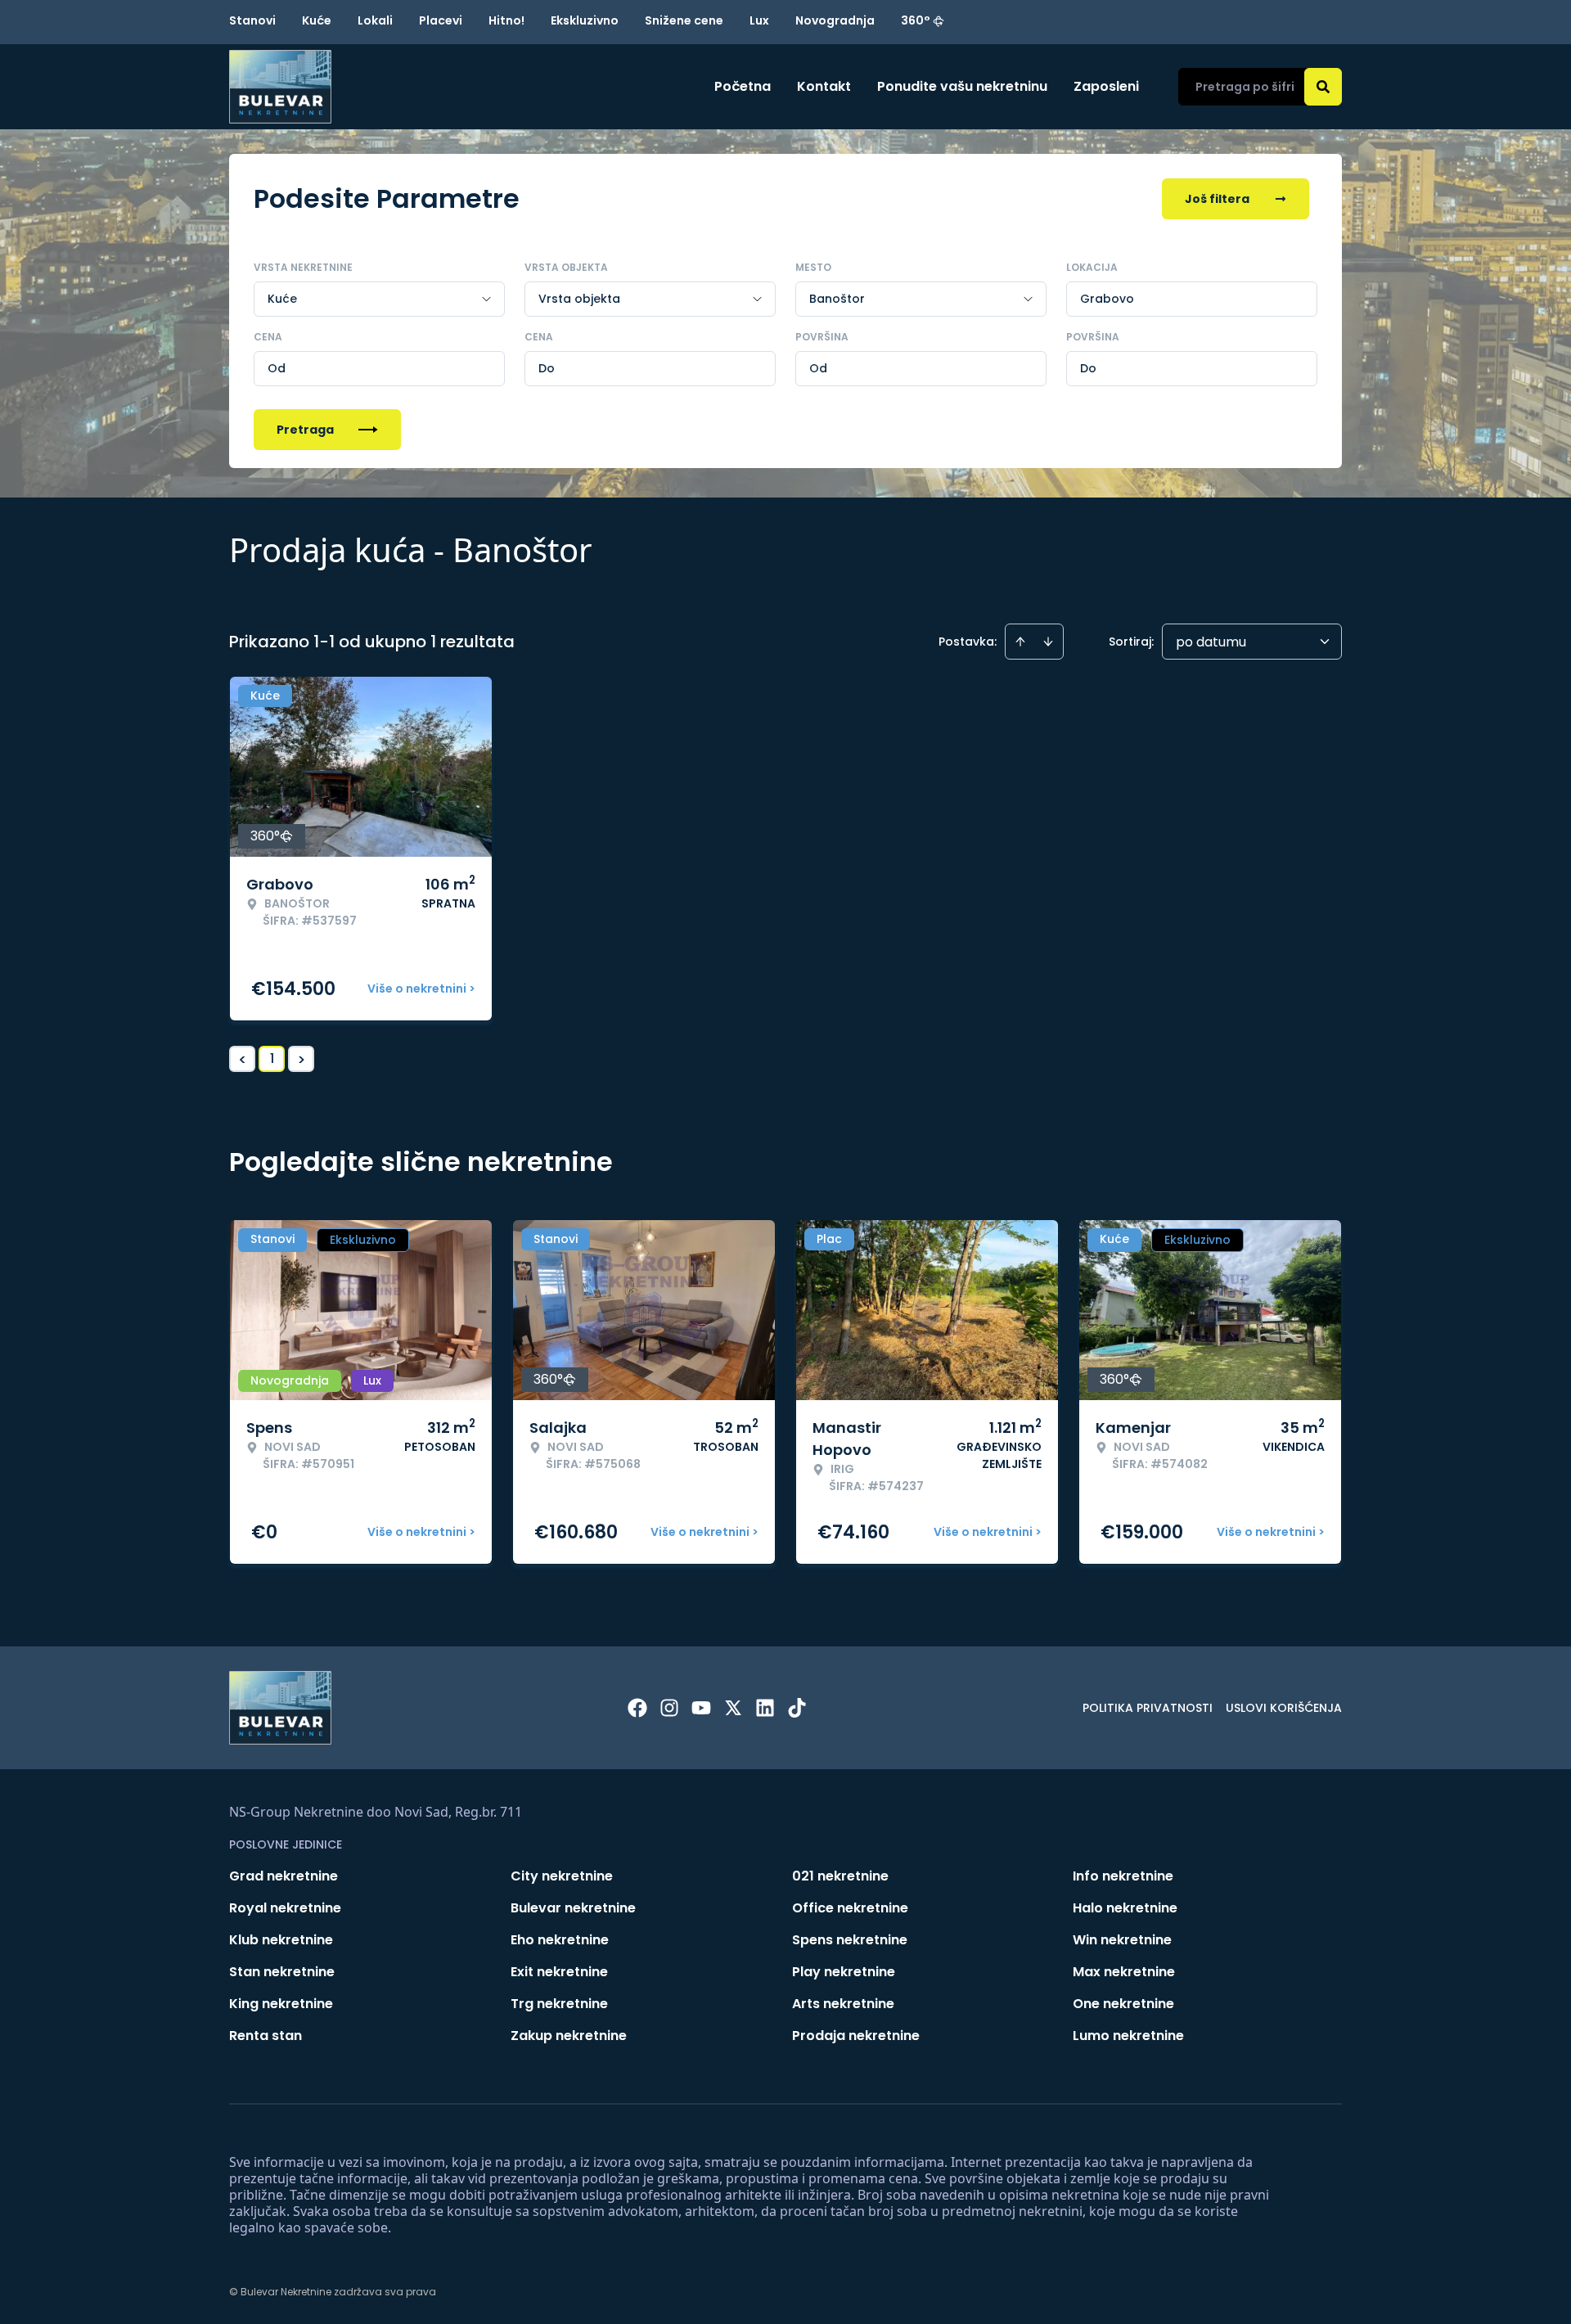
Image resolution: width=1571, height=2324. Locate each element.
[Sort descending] (1048, 642)
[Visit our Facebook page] (637, 1708)
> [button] (302, 1059)
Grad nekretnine (284, 1876)
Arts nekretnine (843, 2004)
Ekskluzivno (585, 20)
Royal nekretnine (285, 1908)
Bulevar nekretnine (573, 1908)
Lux (759, 20)
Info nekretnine (1123, 1876)
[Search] (1323, 87)
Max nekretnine (1124, 1972)
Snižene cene (684, 20)
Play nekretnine (844, 1972)
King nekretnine (281, 2004)
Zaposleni (1106, 86)
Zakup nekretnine (569, 2036)
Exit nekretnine (559, 1972)
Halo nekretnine (1125, 1908)
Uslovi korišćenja (1284, 1708)
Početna (743, 86)
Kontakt (824, 86)
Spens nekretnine (850, 1940)
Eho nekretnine (560, 1940)
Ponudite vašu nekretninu (962, 86)
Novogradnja (835, 20)
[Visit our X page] (733, 1708)
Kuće (317, 20)
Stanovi (252, 20)
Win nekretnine (1122, 1940)
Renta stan (266, 2036)
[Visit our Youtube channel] (701, 1708)
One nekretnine (1123, 2004)
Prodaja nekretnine (856, 2036)
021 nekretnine (840, 1876)
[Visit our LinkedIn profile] (765, 1708)
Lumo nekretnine (1128, 2036)
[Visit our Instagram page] (669, 1708)
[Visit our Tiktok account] (797, 1708)
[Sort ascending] (1020, 642)
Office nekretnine (850, 1908)
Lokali (375, 20)
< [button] (243, 1059)
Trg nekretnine (559, 2004)
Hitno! (506, 20)
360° (916, 20)
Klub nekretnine (281, 1940)
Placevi (441, 20)
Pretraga (305, 430)
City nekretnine (562, 1876)
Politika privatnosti (1148, 1708)
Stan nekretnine (282, 1972)
